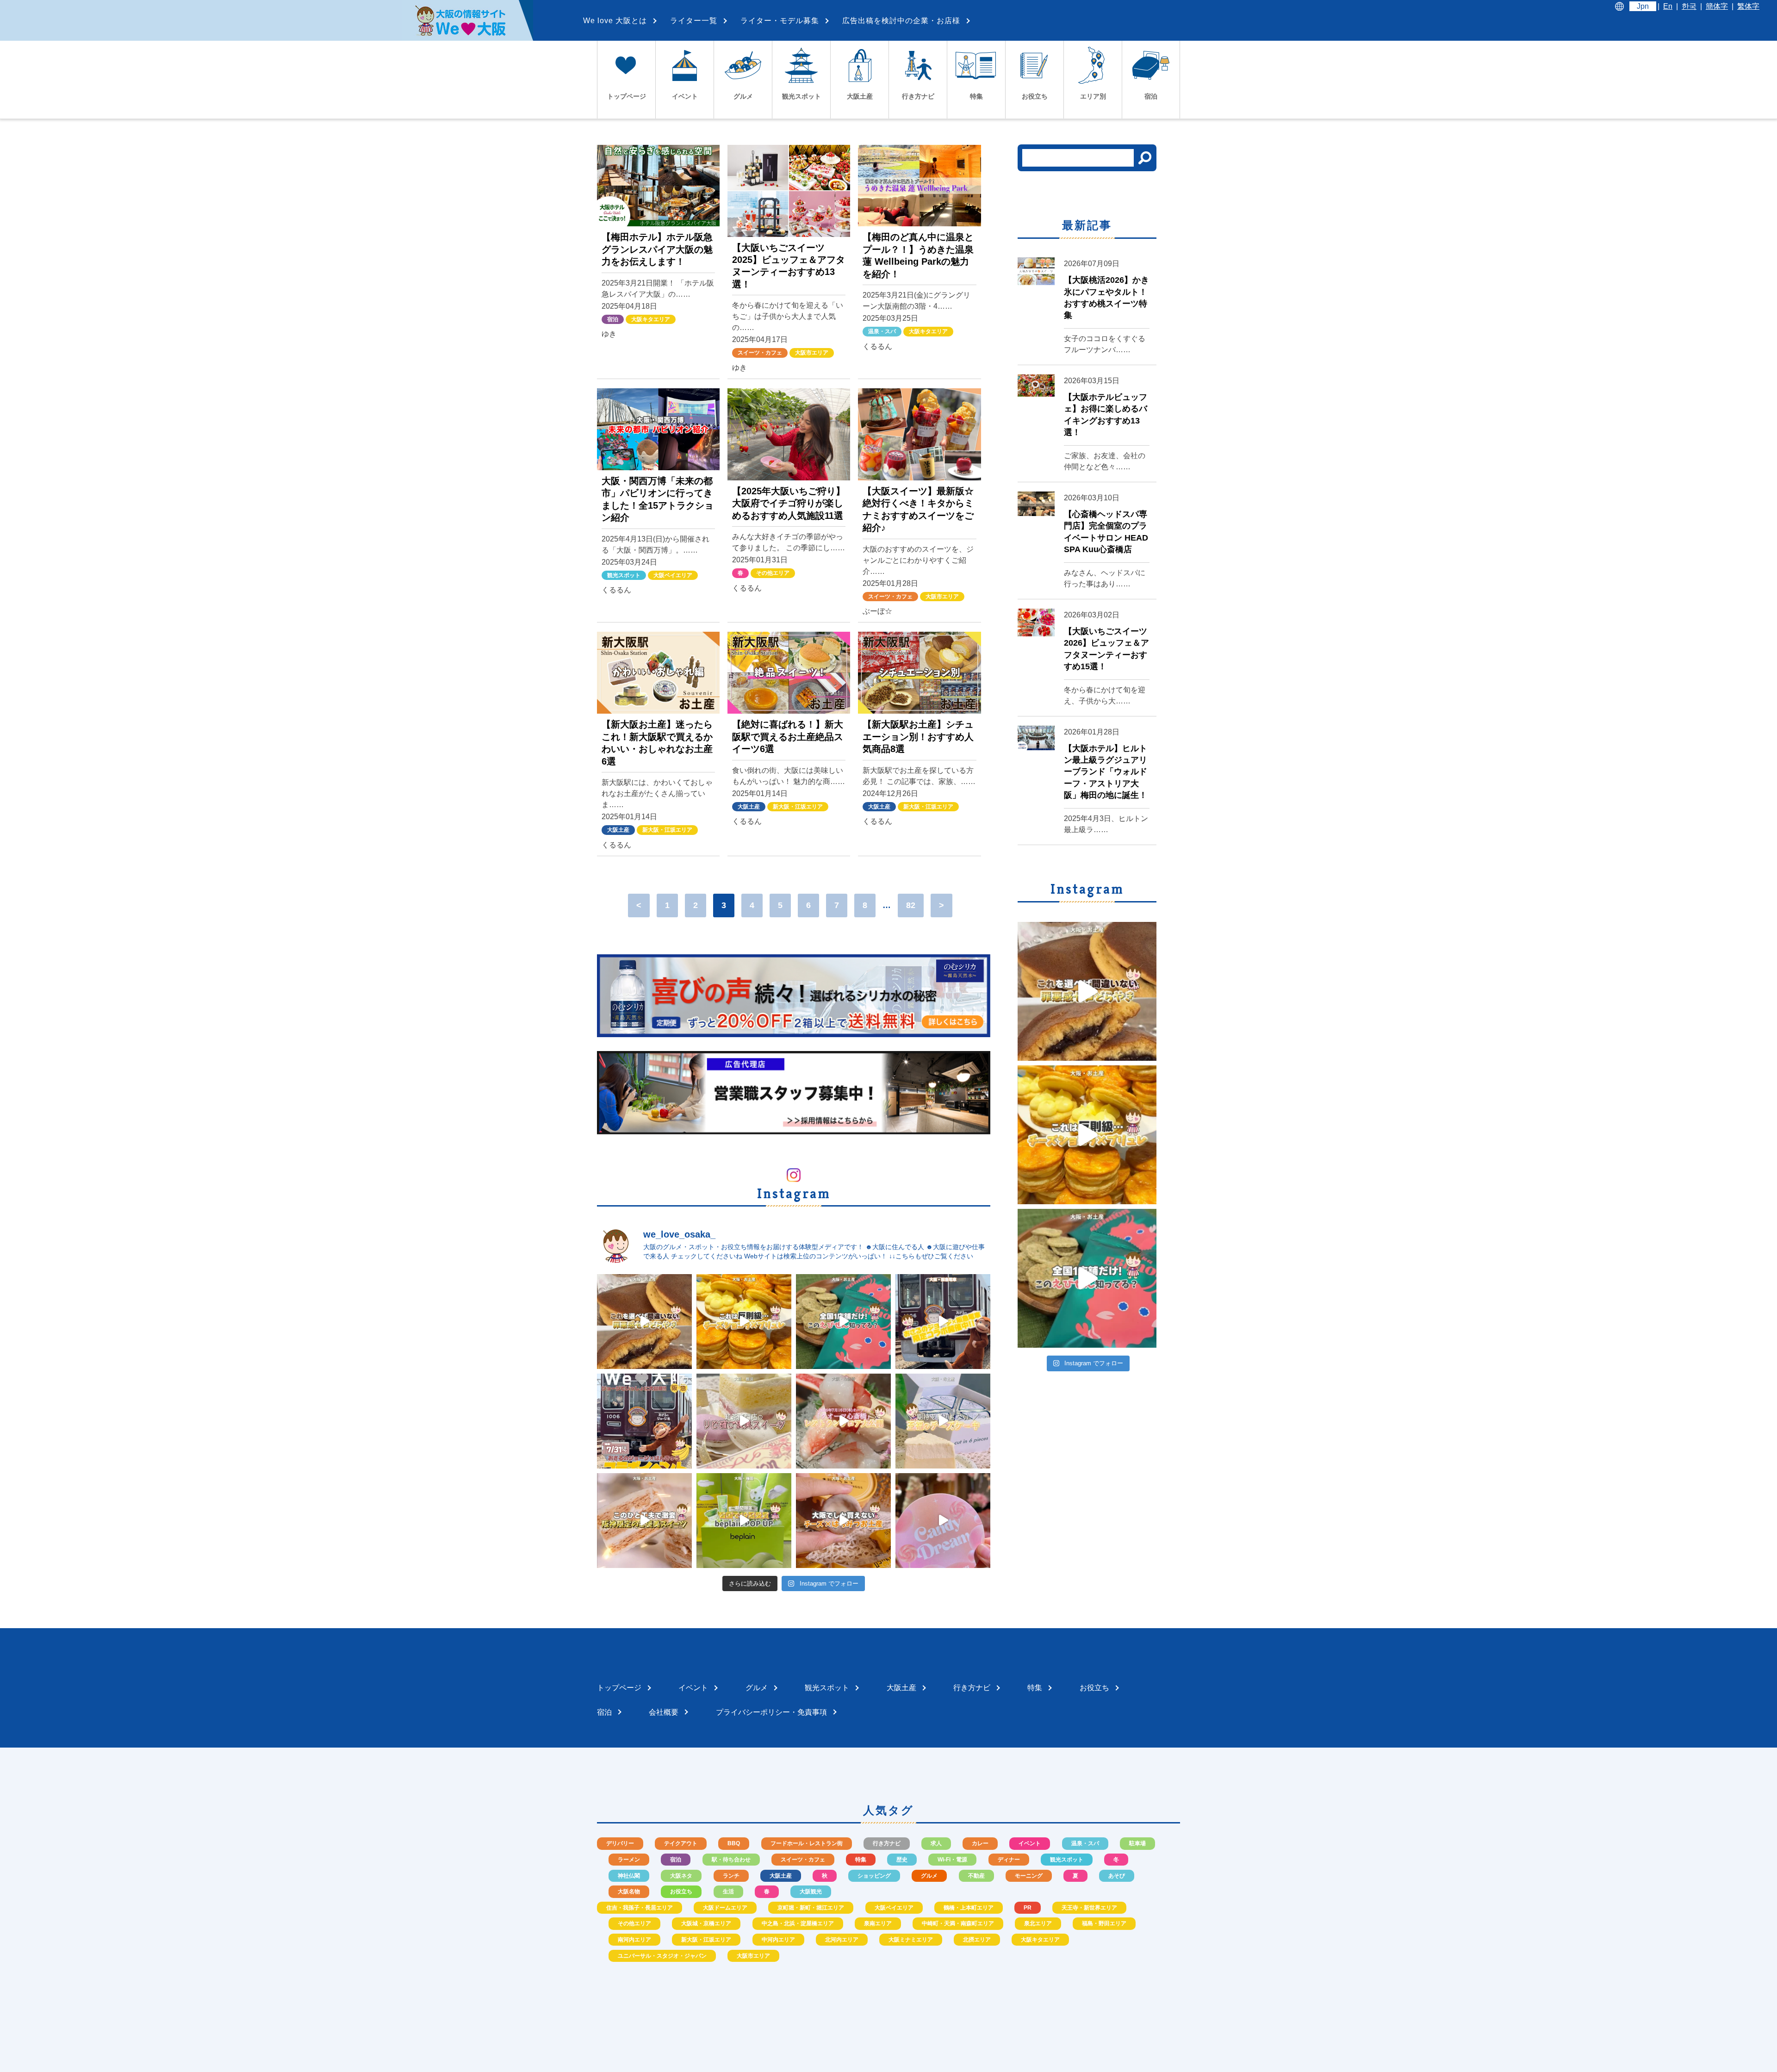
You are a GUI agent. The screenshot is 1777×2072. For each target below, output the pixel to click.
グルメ (929, 1876)
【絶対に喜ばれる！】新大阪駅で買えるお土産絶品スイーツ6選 (788, 737)
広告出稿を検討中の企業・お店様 (901, 21)
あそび (1117, 1876)
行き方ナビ (887, 1843)
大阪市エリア (812, 353)
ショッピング (874, 1876)
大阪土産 (618, 830)
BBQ (734, 1843)
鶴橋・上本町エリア (969, 1908)
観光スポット (624, 575)
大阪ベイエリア (673, 575)
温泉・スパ (882, 331)
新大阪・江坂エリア (667, 830)
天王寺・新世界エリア (1089, 1908)
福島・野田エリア (1104, 1923)
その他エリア (773, 573)
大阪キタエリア (651, 319)
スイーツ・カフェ (760, 353)
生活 (728, 1892)
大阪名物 (629, 1892)
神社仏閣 (629, 1876)
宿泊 (613, 319)
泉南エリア (878, 1923)
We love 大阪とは (615, 21)
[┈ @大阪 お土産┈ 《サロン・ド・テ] (744, 1421)
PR (1028, 1908)
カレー (980, 1843)
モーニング (1029, 1876)
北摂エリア (977, 1940)
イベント (1030, 1843)
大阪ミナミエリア (911, 1940)
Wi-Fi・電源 (952, 1860)
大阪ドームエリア (725, 1908)
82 (911, 905)
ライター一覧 (694, 21)
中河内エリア (778, 1940)
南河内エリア (634, 1940)
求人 (936, 1843)
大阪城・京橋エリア (706, 1923)
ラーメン (629, 1860)
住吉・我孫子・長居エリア (640, 1908)
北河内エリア (842, 1940)
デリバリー (620, 1843)
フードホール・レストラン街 (807, 1843)
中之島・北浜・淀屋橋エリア (798, 1923)
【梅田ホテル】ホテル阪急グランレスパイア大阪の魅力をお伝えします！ (657, 249)
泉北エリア (1038, 1923)
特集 (861, 1860)
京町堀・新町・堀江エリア (811, 1908)
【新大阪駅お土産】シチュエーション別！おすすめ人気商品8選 (918, 737)
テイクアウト (681, 1843)
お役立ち (681, 1892)
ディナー (1009, 1860)
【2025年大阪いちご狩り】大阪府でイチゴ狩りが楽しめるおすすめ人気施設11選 (789, 503)
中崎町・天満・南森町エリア (958, 1923)
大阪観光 (811, 1892)
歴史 (902, 1860)
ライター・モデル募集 (780, 21)
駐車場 (1137, 1843)
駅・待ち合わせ (731, 1860)
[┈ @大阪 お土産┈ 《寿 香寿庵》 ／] (843, 1521)
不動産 (976, 1876)
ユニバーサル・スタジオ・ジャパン (662, 1956)
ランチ (731, 1876)
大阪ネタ (681, 1876)
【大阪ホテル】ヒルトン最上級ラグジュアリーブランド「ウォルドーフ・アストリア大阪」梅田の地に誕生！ (1106, 772)
